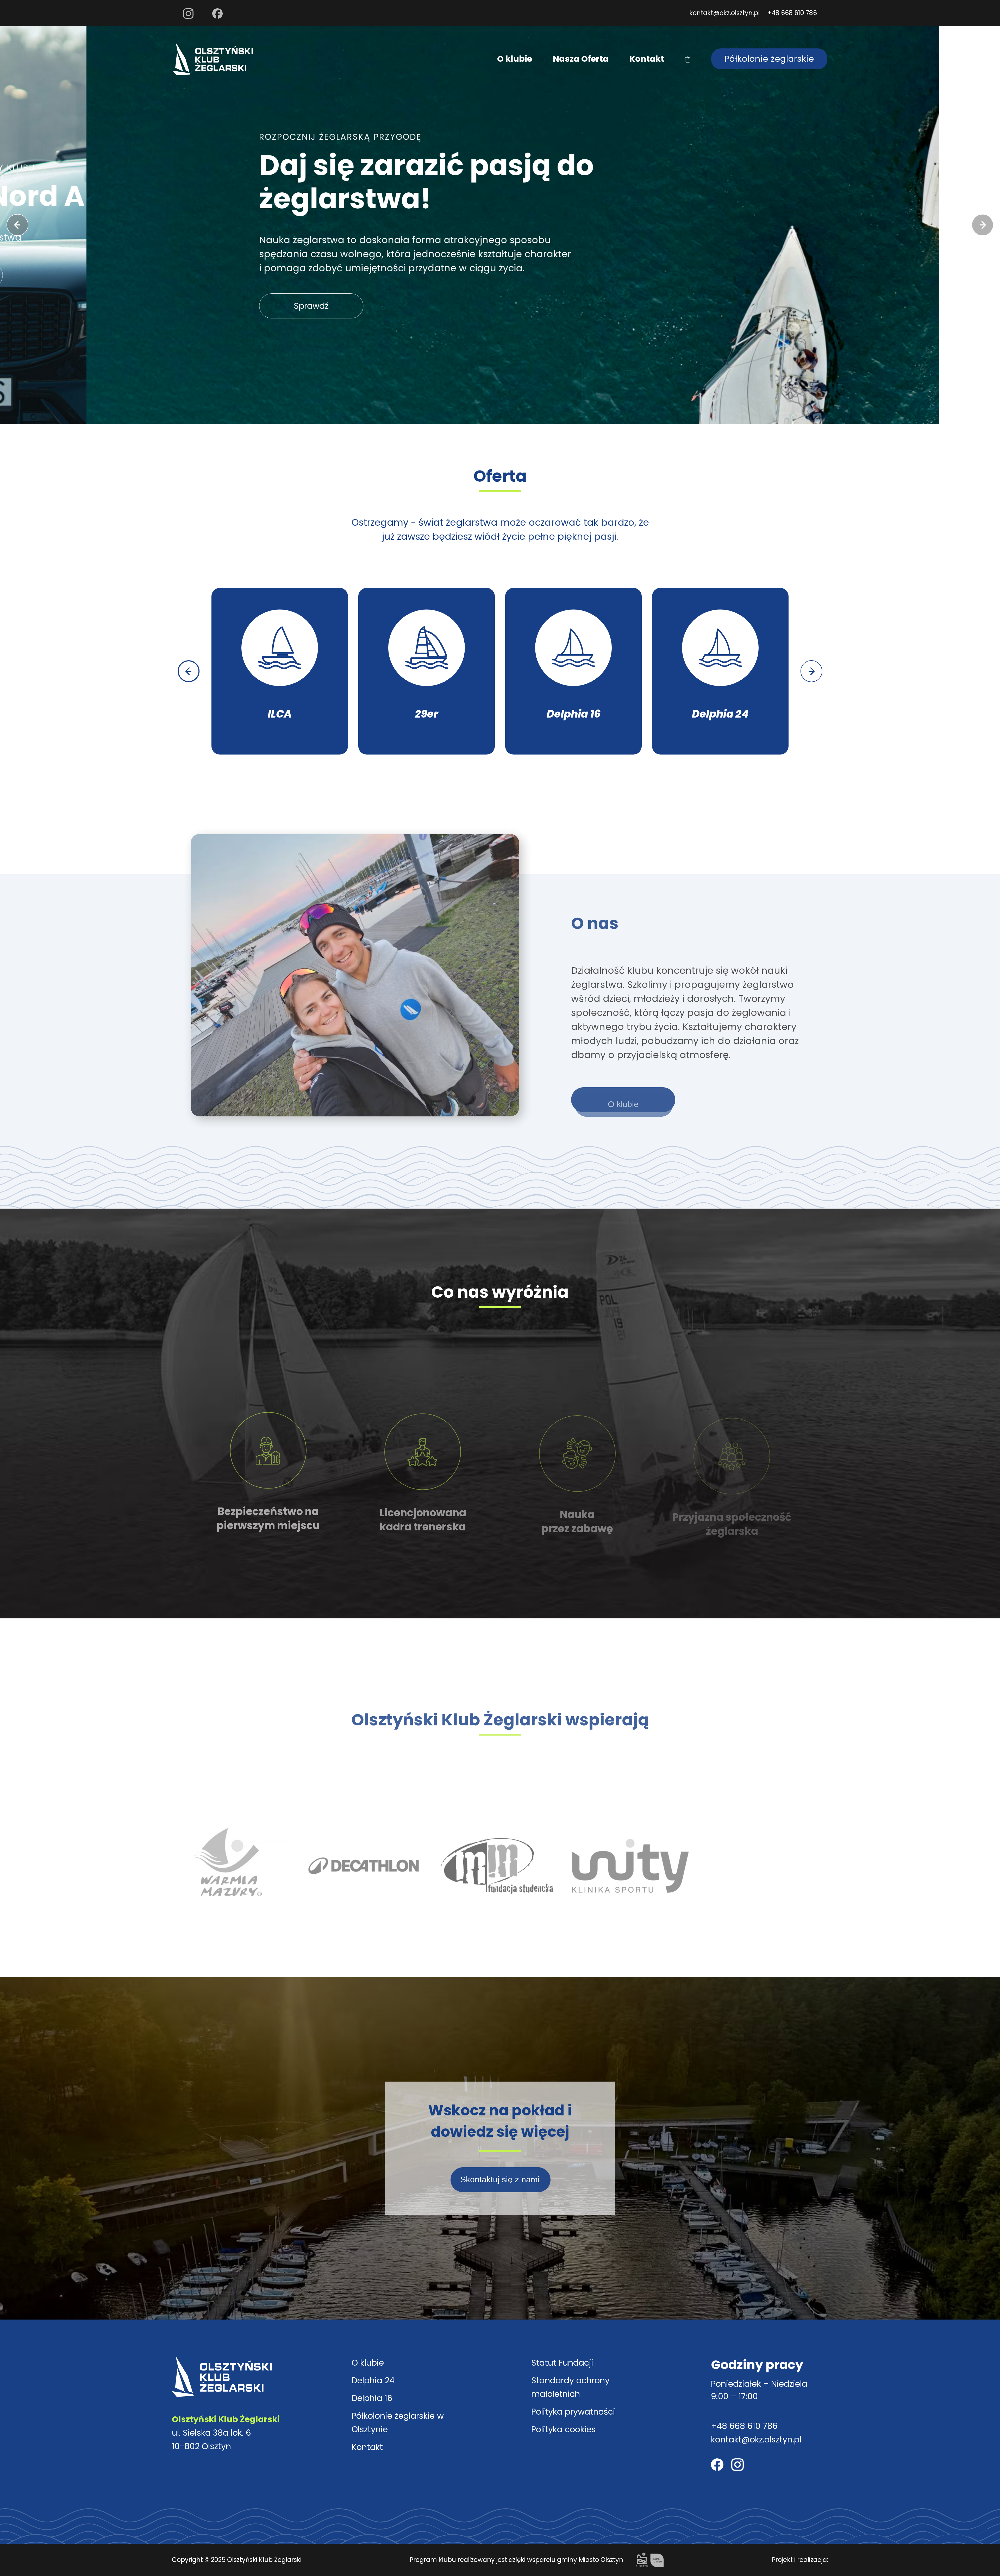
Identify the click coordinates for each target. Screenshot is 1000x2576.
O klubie (515, 59)
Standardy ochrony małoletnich (570, 2387)
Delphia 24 (373, 2380)
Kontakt (647, 59)
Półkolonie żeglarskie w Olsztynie (398, 2423)
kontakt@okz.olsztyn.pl (724, 13)
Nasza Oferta (581, 59)
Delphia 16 (372, 2398)
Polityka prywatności (573, 2412)
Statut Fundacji (562, 2363)
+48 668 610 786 (792, 13)
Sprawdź (225, 306)
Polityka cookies (564, 2429)
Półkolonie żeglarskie (769, 59)
